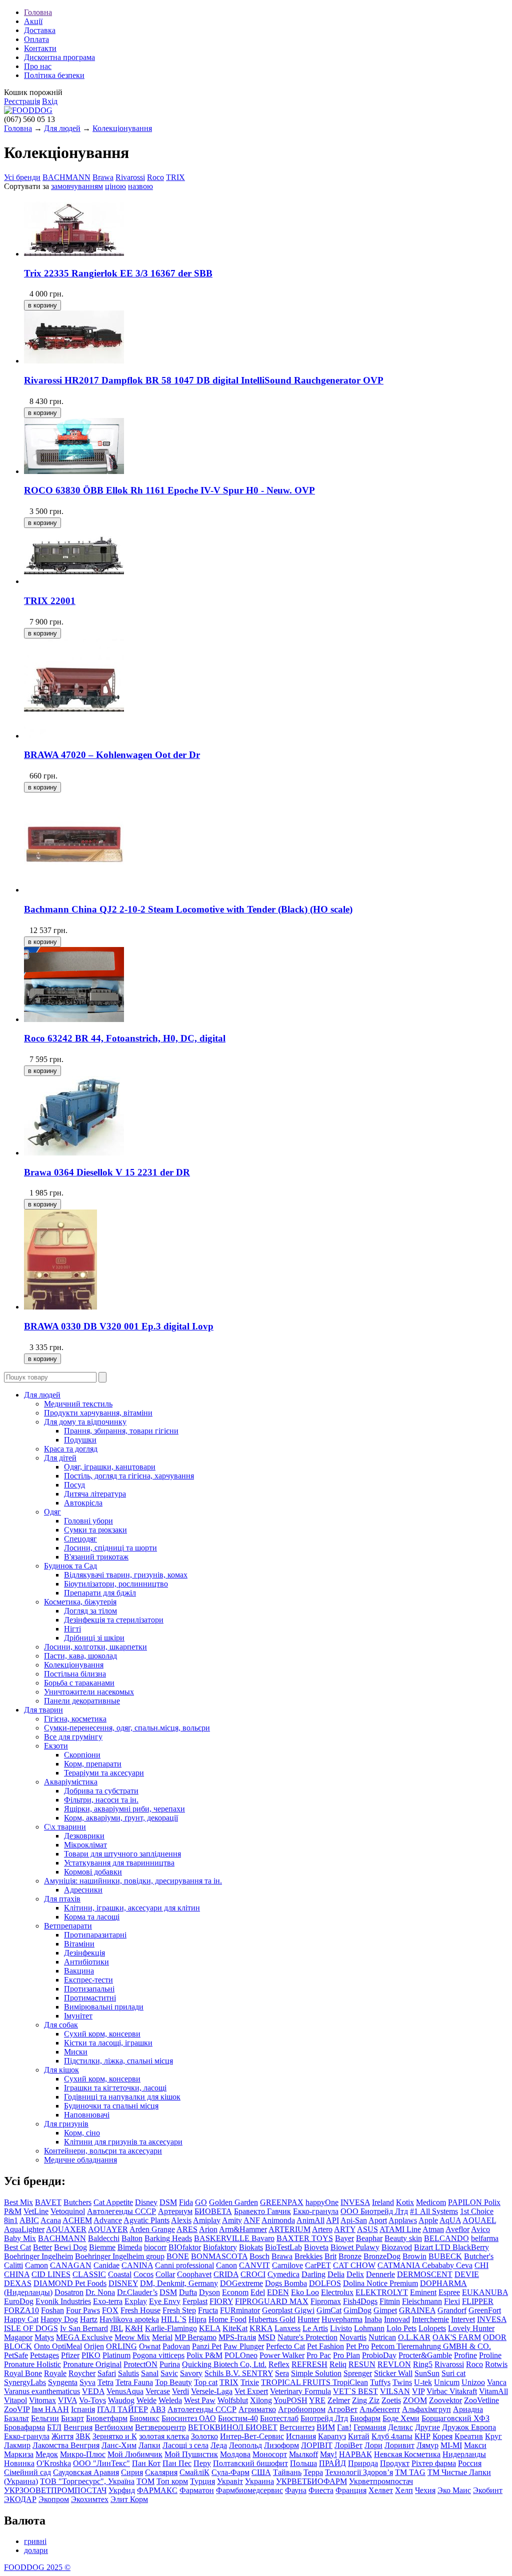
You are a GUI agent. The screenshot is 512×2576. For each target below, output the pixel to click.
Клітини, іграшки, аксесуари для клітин (132, 1908)
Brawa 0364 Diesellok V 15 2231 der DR (107, 1172)
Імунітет (78, 2016)
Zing (360, 2400)
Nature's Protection (307, 2337)
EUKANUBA (485, 2292)
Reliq (338, 2364)
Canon (226, 2265)
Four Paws (83, 2310)
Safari (107, 2373)
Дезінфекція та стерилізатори (114, 1620)
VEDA (93, 2391)
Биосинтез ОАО (189, 2418)
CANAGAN (71, 2265)
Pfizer (70, 2355)
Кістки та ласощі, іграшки (108, 2043)
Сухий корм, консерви (102, 2034)
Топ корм (172, 2481)
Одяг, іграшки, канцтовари (110, 1467)
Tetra (105, 2382)
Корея (442, 2436)
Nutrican (382, 2337)
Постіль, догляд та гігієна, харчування (129, 1476)
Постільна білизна (75, 1674)
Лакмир (17, 2445)
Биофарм (365, 2418)
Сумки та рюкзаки (95, 1530)
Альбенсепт (380, 2409)
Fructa (208, 2310)
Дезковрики (84, 1836)
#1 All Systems (434, 2211)
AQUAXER (66, 2229)
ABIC (29, 2220)
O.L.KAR (414, 2337)
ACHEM (77, 2220)
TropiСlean (350, 2382)
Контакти (40, 48)
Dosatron (69, 2292)
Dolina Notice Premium (380, 2283)
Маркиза (19, 2454)
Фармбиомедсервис (249, 2490)
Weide (146, 2400)
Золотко (204, 2436)
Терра (313, 2472)
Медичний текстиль (78, 1404)
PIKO (91, 2355)
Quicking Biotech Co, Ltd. (224, 2364)
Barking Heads (168, 2238)
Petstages (44, 2355)
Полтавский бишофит (250, 2463)
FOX (110, 2310)
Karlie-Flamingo (171, 2328)
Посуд (74, 1485)
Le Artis (315, 2328)
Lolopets (432, 2328)
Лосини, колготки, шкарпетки (95, 1647)
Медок (47, 2454)
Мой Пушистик (191, 2454)
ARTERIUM (289, 2229)
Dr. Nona (100, 2292)
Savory (191, 2373)
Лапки (149, 2445)
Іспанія (83, 2409)
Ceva (464, 2265)
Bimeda (130, 2247)
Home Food (227, 2319)
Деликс (400, 2427)
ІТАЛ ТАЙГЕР (122, 2409)
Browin (414, 2256)
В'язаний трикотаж (96, 1557)
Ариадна (468, 2409)
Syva (87, 2382)
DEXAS (18, 2283)
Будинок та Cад (70, 1566)
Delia (336, 2274)
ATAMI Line (400, 2229)
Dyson (209, 2292)
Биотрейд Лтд (324, 2418)
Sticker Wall (393, 2373)
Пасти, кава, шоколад (80, 1656)
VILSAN (395, 2391)
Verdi (180, 2391)
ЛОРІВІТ (317, 2445)
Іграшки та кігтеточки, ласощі (115, 2088)
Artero (322, 2229)
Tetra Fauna (134, 2382)
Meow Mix (132, 2337)
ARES (187, 2229)
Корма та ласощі (92, 1917)
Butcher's (479, 2256)
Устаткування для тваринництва (119, 1863)
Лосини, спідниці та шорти (110, 1548)
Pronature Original (92, 2364)
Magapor (18, 2337)
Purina (170, 2364)
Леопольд (245, 2445)
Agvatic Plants (146, 2220)
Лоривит (399, 2445)
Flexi (452, 2301)
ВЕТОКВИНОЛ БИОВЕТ (233, 2427)
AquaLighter (24, 2229)
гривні (35, 2541)
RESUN (362, 2364)
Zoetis (391, 2400)
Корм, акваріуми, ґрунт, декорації (121, 1818)
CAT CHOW (354, 2265)
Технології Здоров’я (359, 2472)
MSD (267, 2337)
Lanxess (287, 2328)
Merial (162, 2337)
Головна (38, 12)
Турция (202, 2481)
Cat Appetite (113, 2202)
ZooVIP (17, 2409)
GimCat (329, 2310)
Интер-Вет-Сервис (252, 2436)
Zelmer (339, 2400)
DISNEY (123, 2283)
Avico (480, 2229)
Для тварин (43, 1710)
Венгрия (78, 2427)
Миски (76, 2052)
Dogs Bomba (286, 2283)
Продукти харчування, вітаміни (98, 1413)
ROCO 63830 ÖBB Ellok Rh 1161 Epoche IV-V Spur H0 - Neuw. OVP (169, 490)
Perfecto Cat (285, 2346)
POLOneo (241, 2355)
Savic (169, 2373)
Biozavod (397, 2247)
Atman (433, 2229)
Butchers (77, 2202)
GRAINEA (417, 2310)
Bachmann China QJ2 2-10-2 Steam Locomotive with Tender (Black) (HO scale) (188, 909)
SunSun (427, 2373)
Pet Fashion (325, 2346)
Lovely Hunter (471, 2328)
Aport (378, 2220)
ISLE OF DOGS (31, 2328)
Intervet (463, 2319)
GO (201, 2202)
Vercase (158, 2391)
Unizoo (473, 2382)
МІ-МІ (451, 2445)
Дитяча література (95, 1494)
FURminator (240, 2310)
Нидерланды (464, 2454)
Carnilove (287, 2265)
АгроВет (342, 2409)
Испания (301, 2436)
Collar (165, 2274)
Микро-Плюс (83, 2454)
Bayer (344, 2238)
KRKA (261, 2328)
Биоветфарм (107, 2418)
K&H (134, 2328)
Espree (449, 2292)
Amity (232, 2220)
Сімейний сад (27, 2472)
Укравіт (230, 2481)
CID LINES (51, 2274)
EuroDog (19, 2301)
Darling (313, 2274)
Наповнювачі (87, 2115)
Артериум (175, 2211)
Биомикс (144, 2418)
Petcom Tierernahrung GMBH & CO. (431, 2346)
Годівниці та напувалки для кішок (122, 2097)
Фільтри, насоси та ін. (101, 1800)
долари (36, 2550)
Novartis (353, 2337)
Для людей (62, 128)
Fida (186, 2202)
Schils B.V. (223, 2373)
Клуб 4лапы (392, 2436)
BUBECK (445, 2256)
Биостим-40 (238, 2418)
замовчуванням (77, 186)
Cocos (143, 2274)
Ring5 (423, 2364)
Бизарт (72, 2418)
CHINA (17, 2274)
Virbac (438, 2391)
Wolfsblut (233, 2400)
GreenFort (485, 2310)
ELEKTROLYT (382, 2292)
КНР (422, 2436)
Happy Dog (59, 2319)
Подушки (80, 1440)
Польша (303, 2463)
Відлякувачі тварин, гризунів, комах (126, 1575)
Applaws (403, 2220)
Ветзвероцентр (160, 2427)
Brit (330, 2256)
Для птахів (62, 1899)
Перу (202, 2463)
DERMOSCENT (425, 2274)
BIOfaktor (185, 2247)
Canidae (106, 2265)
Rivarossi (130, 177)
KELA (210, 2328)
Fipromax (326, 2301)
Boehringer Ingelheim (38, 2256)
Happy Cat (21, 2319)
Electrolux (337, 2292)
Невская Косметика (407, 2454)
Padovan (176, 2346)
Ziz (374, 2400)
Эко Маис (454, 2490)
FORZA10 (21, 2310)
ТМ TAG (410, 2472)
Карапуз (332, 2436)
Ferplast (195, 2301)
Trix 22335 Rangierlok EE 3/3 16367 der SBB (118, 273)
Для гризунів (66, 2124)
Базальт (16, 2418)
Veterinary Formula (300, 2391)
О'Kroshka (54, 2463)
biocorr (155, 2247)
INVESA (355, 2202)
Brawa (103, 177)
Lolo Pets (401, 2328)
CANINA (137, 2265)
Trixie (250, 2382)
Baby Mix (20, 2238)
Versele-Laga (212, 2391)
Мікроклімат (85, 1845)
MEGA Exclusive (84, 2337)
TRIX (175, 177)
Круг (493, 2436)
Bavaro (263, 2238)
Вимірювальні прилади (104, 2007)
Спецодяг (80, 1539)
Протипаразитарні (95, 1935)
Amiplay (207, 2220)
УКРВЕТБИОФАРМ (311, 2481)
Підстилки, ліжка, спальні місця (118, 2061)
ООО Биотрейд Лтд (374, 2211)
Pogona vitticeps (158, 2355)
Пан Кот (146, 2463)
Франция (351, 2490)
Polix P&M (204, 2355)
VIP (418, 2391)
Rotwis (496, 2364)
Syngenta (63, 2382)
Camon (36, 2265)
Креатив (469, 2436)
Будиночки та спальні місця (111, 2106)
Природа (363, 2463)
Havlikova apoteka (129, 2319)
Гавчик (279, 2211)
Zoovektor (445, 2400)
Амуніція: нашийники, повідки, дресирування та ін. (133, 1881)
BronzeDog (382, 2256)
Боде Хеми (401, 2418)
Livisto (341, 2328)
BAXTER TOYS (305, 2238)
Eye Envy (165, 2301)
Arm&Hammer (243, 2229)
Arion (208, 2229)
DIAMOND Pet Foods (70, 2283)
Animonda (278, 2220)
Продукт (395, 2463)
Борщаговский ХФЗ (455, 2418)
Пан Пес (177, 2463)
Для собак (61, 2025)
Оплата (36, 39)
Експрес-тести (88, 1980)
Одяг (52, 1512)
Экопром (54, 2499)
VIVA (67, 2400)
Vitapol (15, 2400)
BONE (178, 2256)
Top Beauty (173, 2382)
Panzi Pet (207, 2346)
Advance (108, 2220)
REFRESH (309, 2364)
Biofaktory (220, 2247)
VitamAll (493, 2391)
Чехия (425, 2490)
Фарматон (197, 2490)
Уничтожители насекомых (89, 1692)
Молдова (235, 2454)
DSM (168, 2202)
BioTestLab (283, 2247)
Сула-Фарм (230, 2472)
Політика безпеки (54, 75)
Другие (427, 2427)
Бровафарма (24, 2427)
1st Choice (477, 2211)
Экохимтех (90, 2499)
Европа (483, 2427)
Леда (219, 2445)
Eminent (423, 2292)
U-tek (423, 2382)
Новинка (19, 2463)
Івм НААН (50, 2409)
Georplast (278, 2310)
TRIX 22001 (50, 601)
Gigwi (304, 2310)
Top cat (206, 2382)
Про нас (38, 66)
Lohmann (369, 2328)
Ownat (150, 2346)
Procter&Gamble (425, 2355)
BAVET (48, 2202)
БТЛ (54, 2427)
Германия (370, 2427)
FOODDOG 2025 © (37, 2567)
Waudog (121, 2400)
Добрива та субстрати (101, 1791)
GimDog (357, 2310)
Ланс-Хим (119, 2445)
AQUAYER (108, 2229)
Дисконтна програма (59, 57)
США (261, 2472)
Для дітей (60, 1458)
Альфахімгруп (426, 2409)
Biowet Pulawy (355, 2247)
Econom (235, 2292)
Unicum (447, 2382)
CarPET (318, 2265)
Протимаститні (90, 1998)
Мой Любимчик (135, 2454)
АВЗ (158, 2409)
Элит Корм (129, 2499)
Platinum (116, 2355)
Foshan (52, 2310)
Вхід (50, 101)
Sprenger (358, 2373)
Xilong (261, 2400)
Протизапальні (89, 1989)
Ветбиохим (114, 2427)
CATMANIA (400, 2265)
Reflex (279, 2364)
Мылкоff (303, 2454)
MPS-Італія (237, 2337)
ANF (252, 2220)
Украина (259, 2481)
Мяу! (328, 2454)
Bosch (259, 2256)
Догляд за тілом (90, 1611)
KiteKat (235, 2328)
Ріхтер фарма (434, 2463)
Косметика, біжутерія (80, 1602)
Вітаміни (79, 1944)
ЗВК (83, 2436)
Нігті (72, 1629)
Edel (258, 2292)
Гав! (344, 2427)
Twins (402, 2382)
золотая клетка (164, 2436)
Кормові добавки (93, 1872)
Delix (355, 2274)
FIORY (221, 2301)
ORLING (121, 2346)
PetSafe (16, 2355)
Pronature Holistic (32, 2364)
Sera (282, 2373)
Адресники (83, 1890)
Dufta (188, 2292)
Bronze (350, 2256)
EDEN (278, 2292)
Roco (155, 177)
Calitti (13, 2265)
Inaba (373, 2319)
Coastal (120, 2274)
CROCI (253, 2274)
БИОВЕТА (213, 2211)
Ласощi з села (185, 2445)
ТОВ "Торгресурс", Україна (87, 2481)
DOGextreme (241, 2283)
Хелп (404, 2490)
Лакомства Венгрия (66, 2445)
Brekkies (308, 2256)
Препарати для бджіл (100, 1593)
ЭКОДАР (20, 2499)
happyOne (322, 2202)
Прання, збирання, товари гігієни (121, 1431)
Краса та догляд (71, 1449)
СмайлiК (194, 2472)
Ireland (383, 2202)
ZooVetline (481, 2400)
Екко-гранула (316, 2211)
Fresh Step (179, 2310)
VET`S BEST (355, 2391)
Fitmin (390, 2301)
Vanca (497, 2382)
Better (42, 2247)
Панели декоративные (82, 1701)
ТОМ (145, 2481)
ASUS (367, 2229)
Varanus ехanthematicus (42, 2391)
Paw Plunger (244, 2346)
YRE (317, 2400)
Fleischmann (422, 2301)
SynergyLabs (25, 2382)
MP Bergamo (195, 2337)
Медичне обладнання (80, 2160)
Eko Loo (305, 2292)
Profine (465, 2355)
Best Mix (18, 2202)
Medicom (431, 2202)
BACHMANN (66, 177)
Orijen (94, 2346)
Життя (62, 2436)
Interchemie (430, 2319)
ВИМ (326, 2427)
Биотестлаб (279, 2418)
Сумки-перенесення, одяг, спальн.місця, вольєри (127, 1728)
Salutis (128, 2373)
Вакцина (79, 1971)
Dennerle (380, 2274)
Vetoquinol (68, 2211)
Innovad (397, 2319)
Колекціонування (122, 128)
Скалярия (161, 2472)
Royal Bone (23, 2373)
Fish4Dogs (360, 2301)
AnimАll (310, 2220)
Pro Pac (319, 2355)
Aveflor (457, 2229)
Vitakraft (463, 2391)
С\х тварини (65, 1827)
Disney (146, 2202)
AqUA (450, 2220)
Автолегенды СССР (121, 2211)
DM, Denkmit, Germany (179, 2283)
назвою (140, 186)
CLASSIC (89, 2274)
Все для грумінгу (73, 1737)
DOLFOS (325, 2283)
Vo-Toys (92, 2400)
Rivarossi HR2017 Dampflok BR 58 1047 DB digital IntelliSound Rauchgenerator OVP (204, 380)
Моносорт (270, 2454)
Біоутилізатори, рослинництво (116, 1584)
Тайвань (287, 2472)
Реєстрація (22, 101)
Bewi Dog (70, 2247)
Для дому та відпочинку (85, 1422)
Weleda (170, 2400)
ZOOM (415, 2400)
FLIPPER (478, 2301)
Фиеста (321, 2490)
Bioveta (316, 2247)
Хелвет (381, 2490)
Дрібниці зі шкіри (94, 1638)
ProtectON (140, 2364)
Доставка (40, 30)
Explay (136, 2301)
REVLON (394, 2364)
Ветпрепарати (68, 1926)
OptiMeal (67, 2346)
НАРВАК (355, 2454)
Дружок (456, 2427)
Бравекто (250, 2211)
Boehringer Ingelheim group (120, 2256)
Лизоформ (281, 2445)
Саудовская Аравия (86, 2472)
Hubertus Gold (272, 2319)
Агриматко (257, 2409)
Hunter (308, 2319)
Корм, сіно (82, 2133)
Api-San (354, 2220)
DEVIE (467, 2274)
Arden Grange (152, 2229)
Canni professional (184, 2265)
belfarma (485, 2238)
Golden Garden (233, 2202)
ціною (115, 186)
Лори (373, 2445)
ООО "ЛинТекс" (101, 2463)
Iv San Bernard (84, 2328)
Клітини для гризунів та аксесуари (123, 2142)
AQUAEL (479, 2220)
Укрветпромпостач (381, 2481)
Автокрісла (83, 1503)
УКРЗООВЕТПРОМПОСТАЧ (55, 2490)
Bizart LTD (433, 2247)
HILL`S (174, 2319)
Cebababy (439, 2265)
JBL (116, 2328)
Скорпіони (82, 1755)
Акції (33, 21)
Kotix (405, 2202)
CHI (481, 2265)
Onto (43, 2346)
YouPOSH (290, 2400)
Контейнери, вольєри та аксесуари (103, 2151)
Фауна (296, 2490)
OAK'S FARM (457, 2337)
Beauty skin (403, 2238)
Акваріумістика (71, 1782)
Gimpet (385, 2310)
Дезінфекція (84, 1953)
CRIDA (226, 2274)
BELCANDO (446, 2238)
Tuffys (380, 2382)
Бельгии (45, 2418)
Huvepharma (342, 2319)
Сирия (132, 2472)
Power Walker (282, 2355)
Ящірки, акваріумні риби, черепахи (124, 1809)
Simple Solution (316, 2373)
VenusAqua (125, 2391)
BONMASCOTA (219, 2256)
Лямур (427, 2445)
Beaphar (369, 2238)
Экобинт (488, 2490)
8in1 (11, 2220)
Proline (490, 2355)
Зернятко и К (115, 2436)
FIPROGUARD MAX (272, 2301)
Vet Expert (251, 2391)
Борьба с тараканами (79, 1683)
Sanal (150, 2373)
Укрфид (122, 2490)
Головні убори (88, 1521)
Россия (470, 2463)
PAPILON (466, 2202)
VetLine (36, 2211)
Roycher (82, 2373)
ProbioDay (379, 2355)
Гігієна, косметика (75, 1719)
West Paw (200, 2400)
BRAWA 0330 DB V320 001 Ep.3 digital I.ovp (119, 1326)
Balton (132, 2238)
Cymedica (283, 2274)
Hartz (89, 2319)
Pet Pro (357, 2346)
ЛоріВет (348, 2445)
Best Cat (17, 2247)
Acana (51, 2220)
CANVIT (254, 2265)
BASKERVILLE (223, 2238)
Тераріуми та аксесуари (104, 1773)
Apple (428, 2220)
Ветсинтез (297, 2427)
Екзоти (56, 1746)
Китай (359, 2436)
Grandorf (452, 2310)
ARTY (345, 2229)
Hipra (197, 2319)
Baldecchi (104, 2238)
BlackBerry (471, 2247)
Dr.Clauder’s (137, 2292)
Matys (44, 2337)
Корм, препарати (93, 1764)
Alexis (181, 2220)
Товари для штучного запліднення (122, 1854)
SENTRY (257, 2373)
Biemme (102, 2247)
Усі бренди (22, 177)
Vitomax (42, 2400)
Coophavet (194, 2274)
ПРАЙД (332, 2463)
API (332, 2220)
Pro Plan (346, 2355)
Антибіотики (86, 1962)
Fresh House (140, 2310)
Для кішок (61, 2070)
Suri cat (453, 2373)
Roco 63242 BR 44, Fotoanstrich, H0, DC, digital (125, 1038)
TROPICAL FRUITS (297, 2382)
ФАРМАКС (157, 2490)
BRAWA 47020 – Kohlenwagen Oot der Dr (112, 755)
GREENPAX (282, 2202)
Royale (55, 2373)
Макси (475, 2445)
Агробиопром (302, 2409)
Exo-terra (108, 2301)
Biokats (251, 2247)
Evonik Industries (63, 2301)
